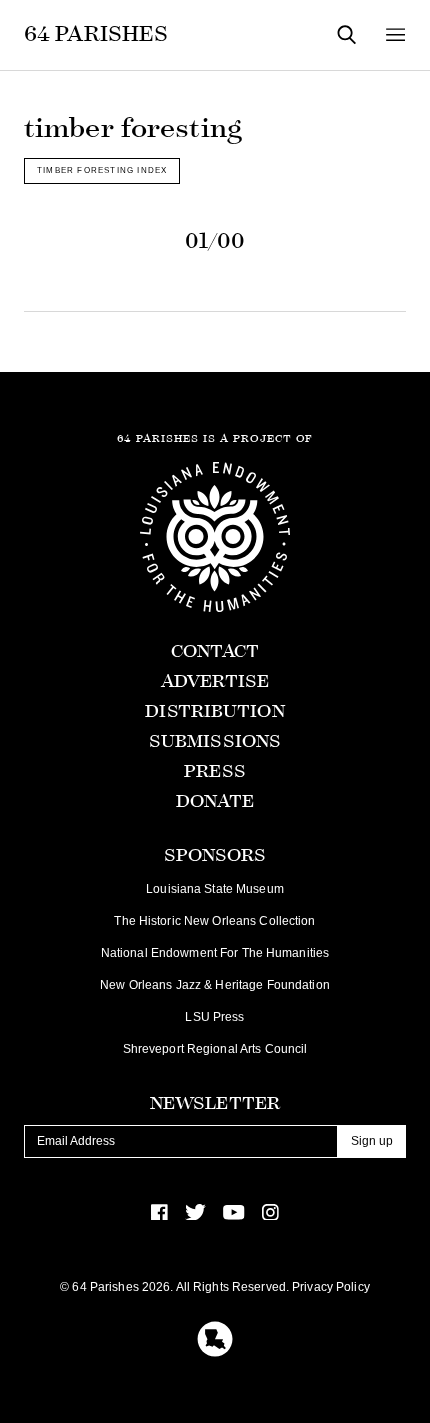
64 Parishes (96, 34)
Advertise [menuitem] (215, 681)
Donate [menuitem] (215, 801)
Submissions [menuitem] (215, 741)
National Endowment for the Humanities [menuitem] (215, 953)
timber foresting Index (102, 170)
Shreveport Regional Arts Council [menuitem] (215, 1049)
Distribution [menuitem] (214, 711)
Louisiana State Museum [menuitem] (215, 889)
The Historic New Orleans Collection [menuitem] (214, 921)
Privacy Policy (331, 1287)
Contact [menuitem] (215, 651)
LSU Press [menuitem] (214, 1017)
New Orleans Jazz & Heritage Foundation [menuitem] (215, 985)
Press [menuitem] (215, 771)
